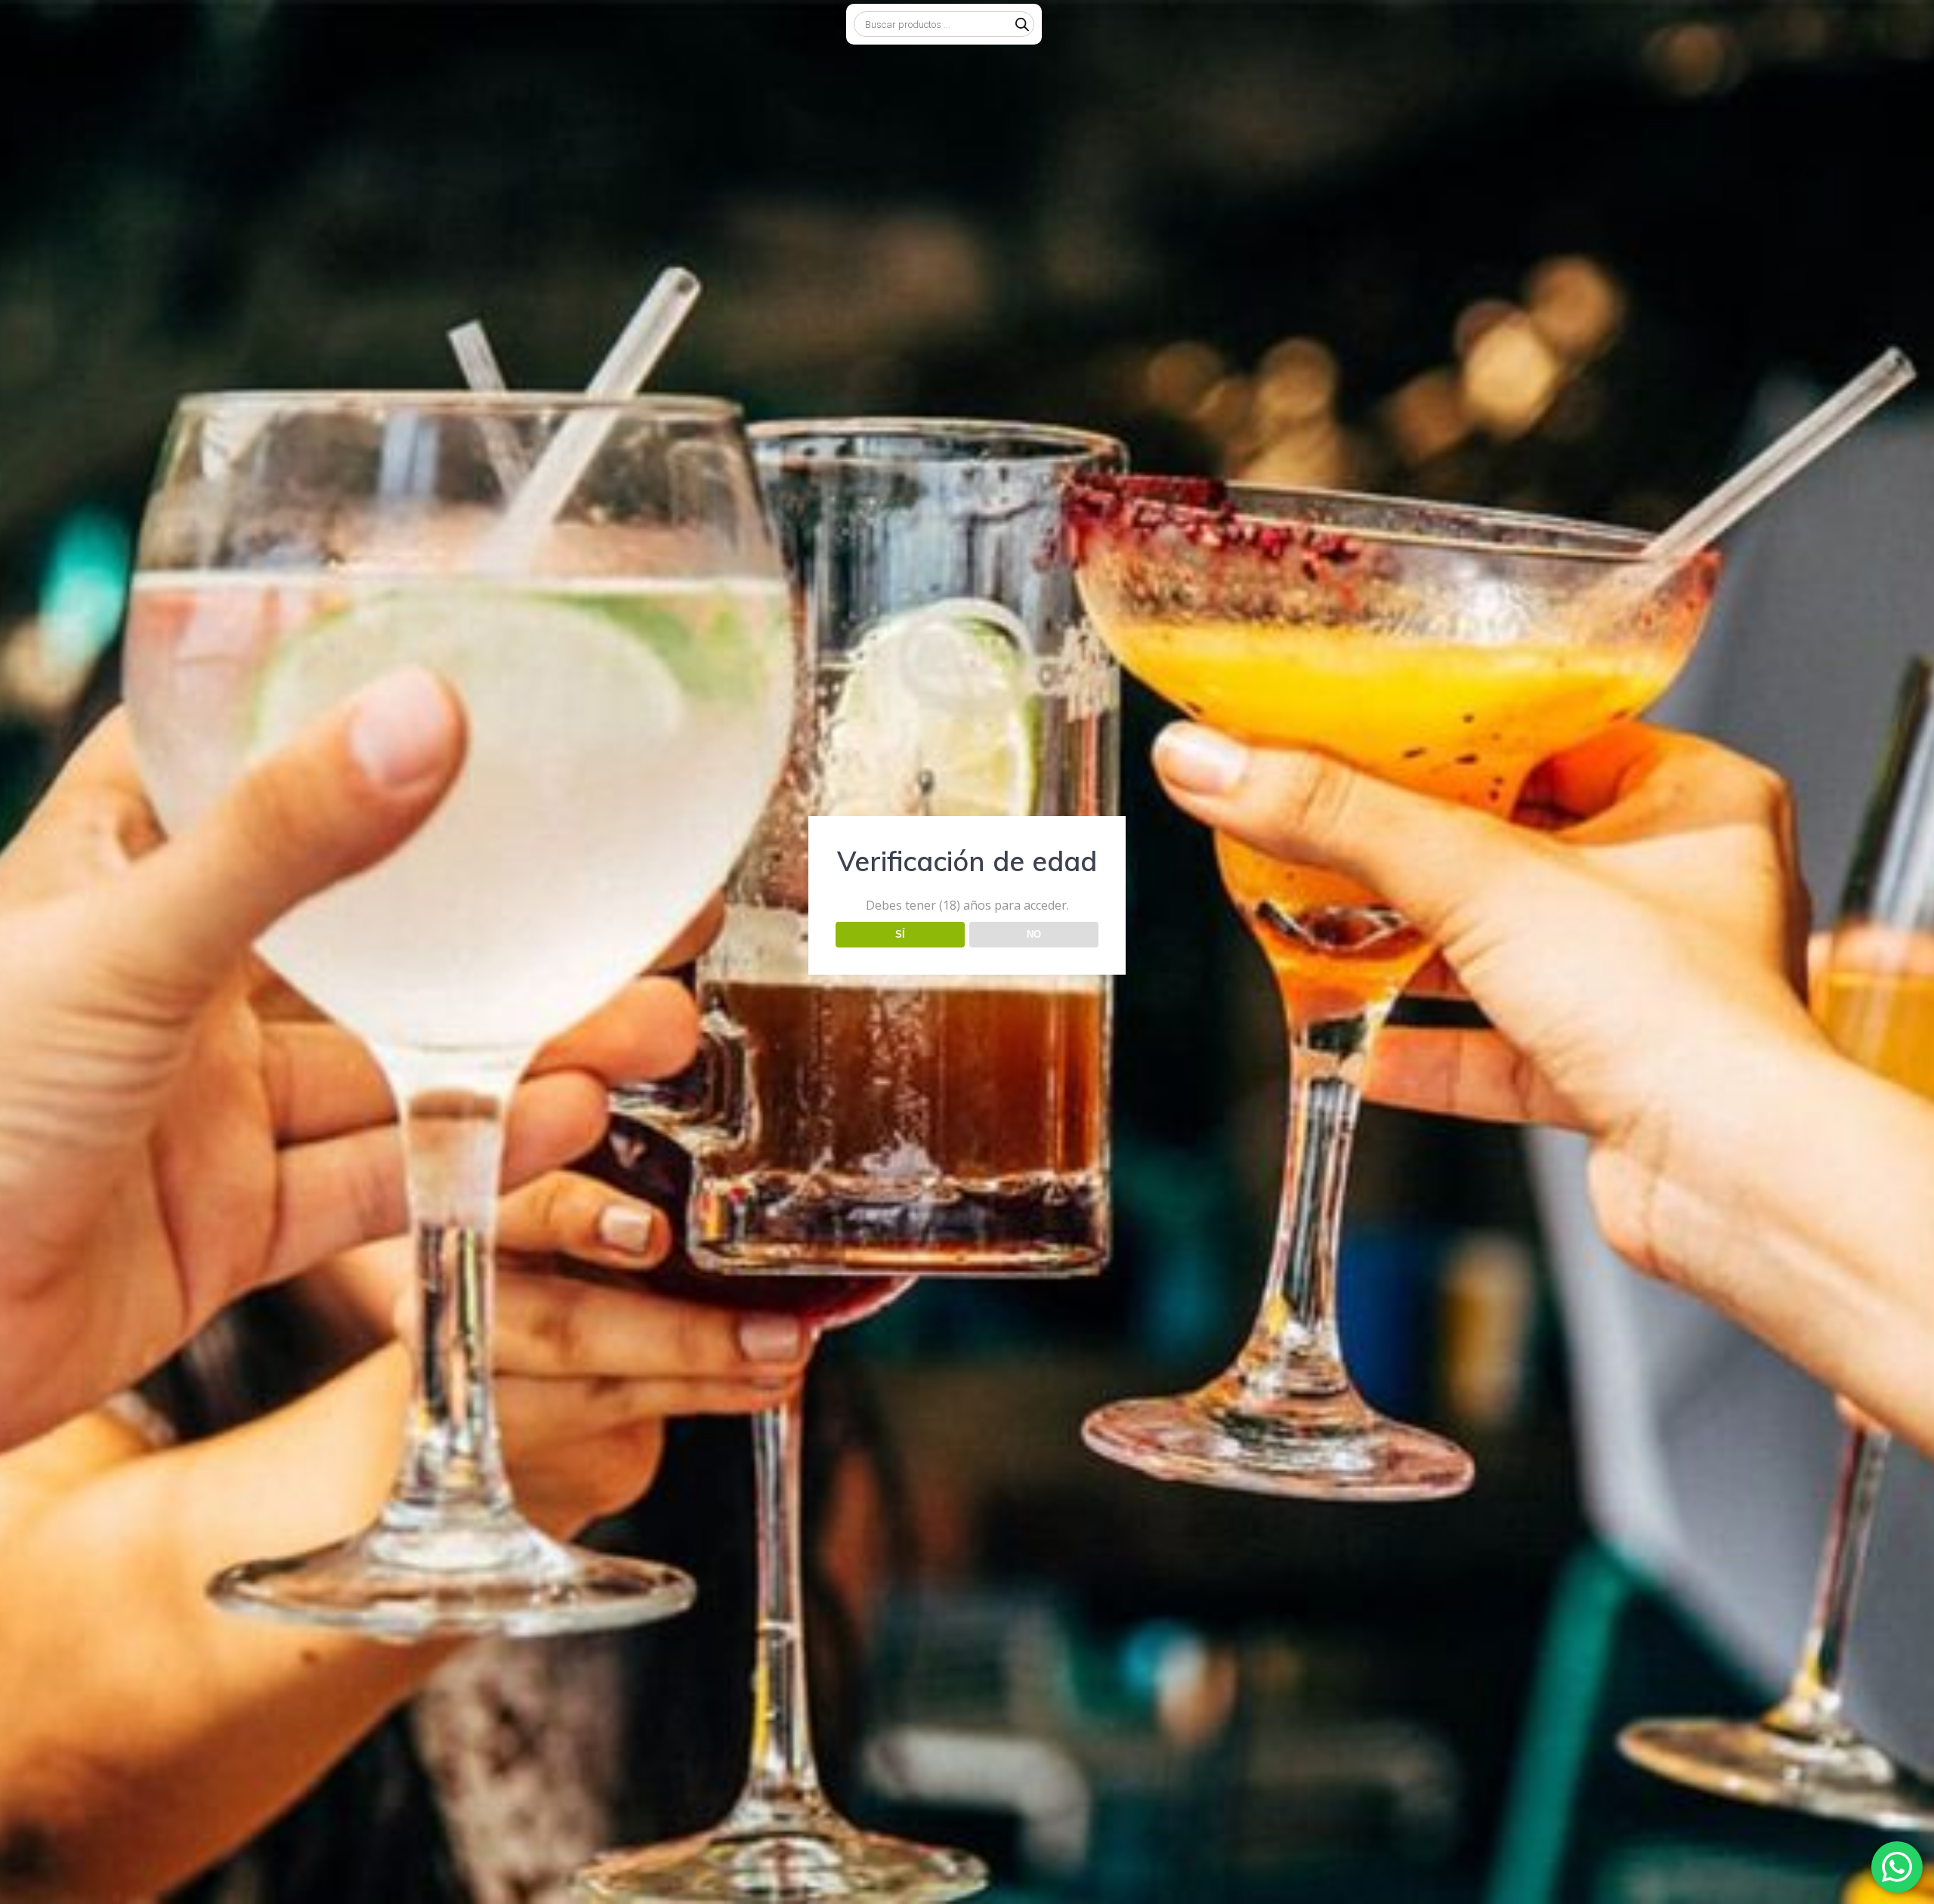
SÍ (900, 934)
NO (1034, 934)
